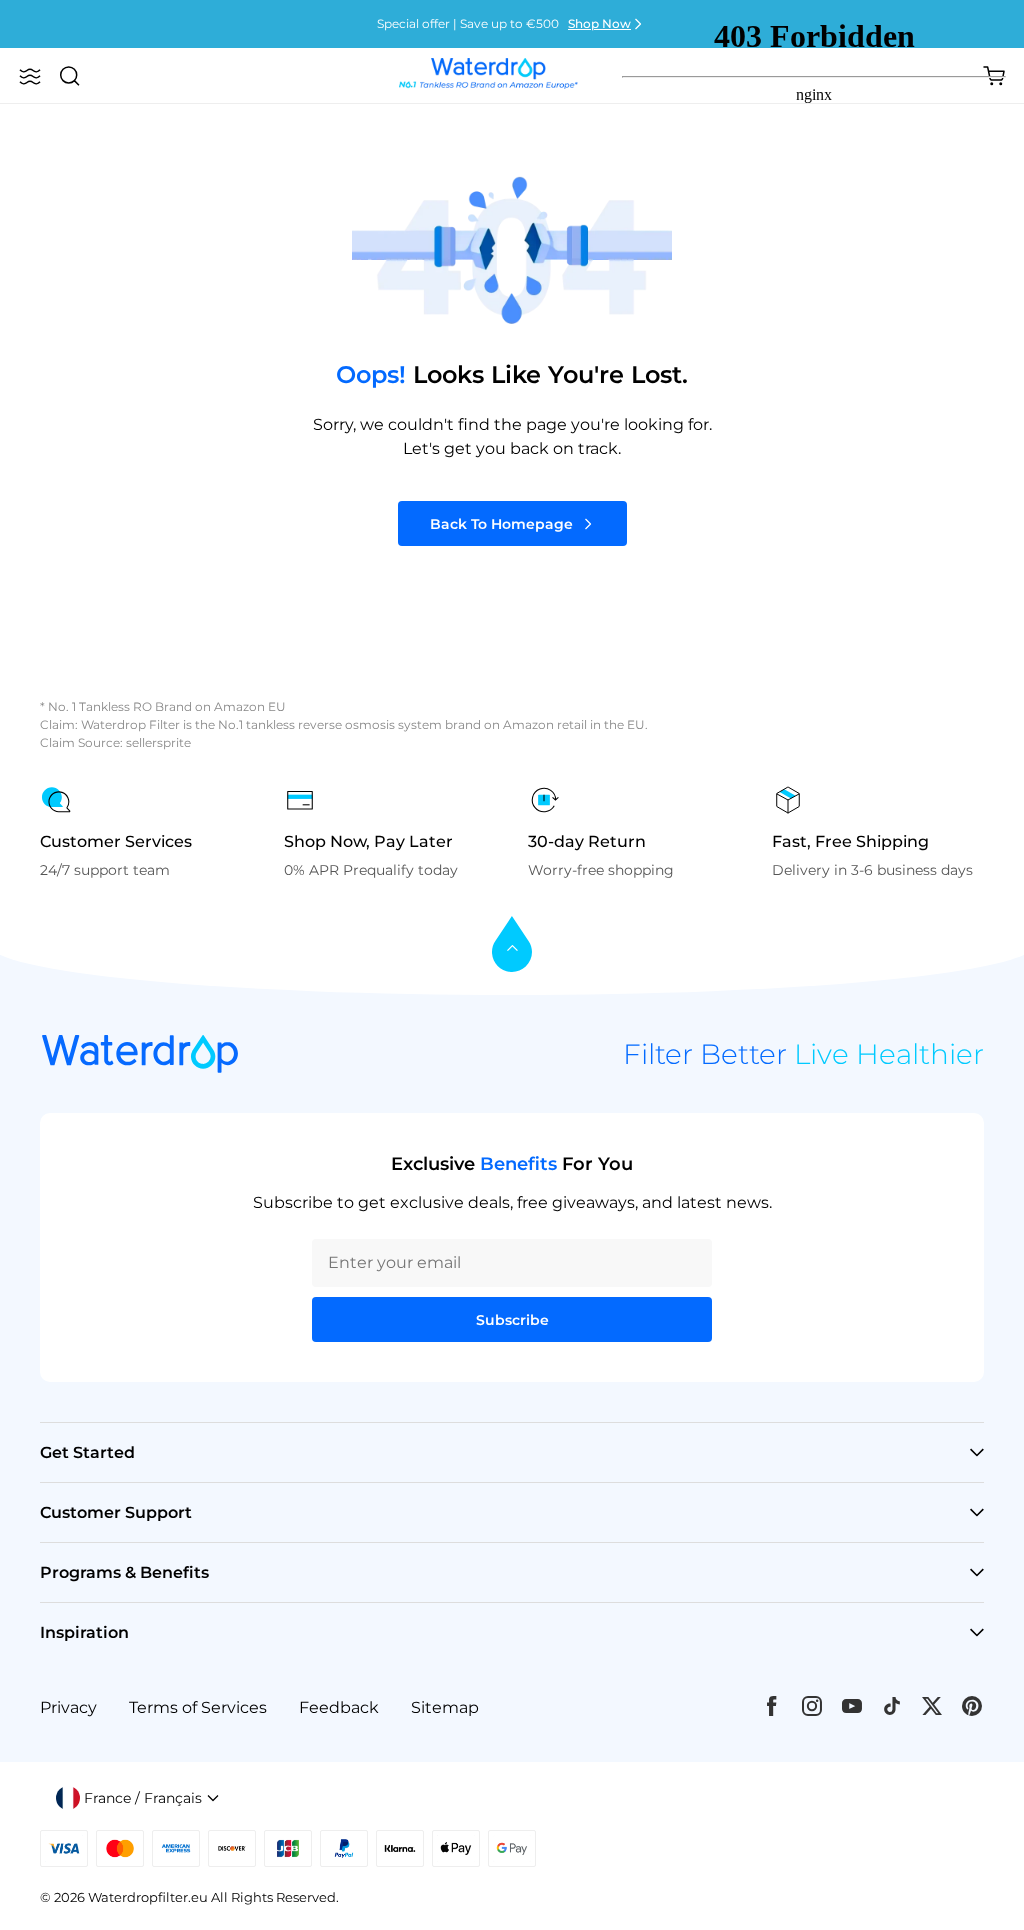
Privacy (68, 1707)
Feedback (339, 1707)
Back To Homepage (501, 524)
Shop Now (599, 23)
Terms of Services (198, 1707)
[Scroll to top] (512, 945)
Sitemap (445, 1707)
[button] (30, 76)
